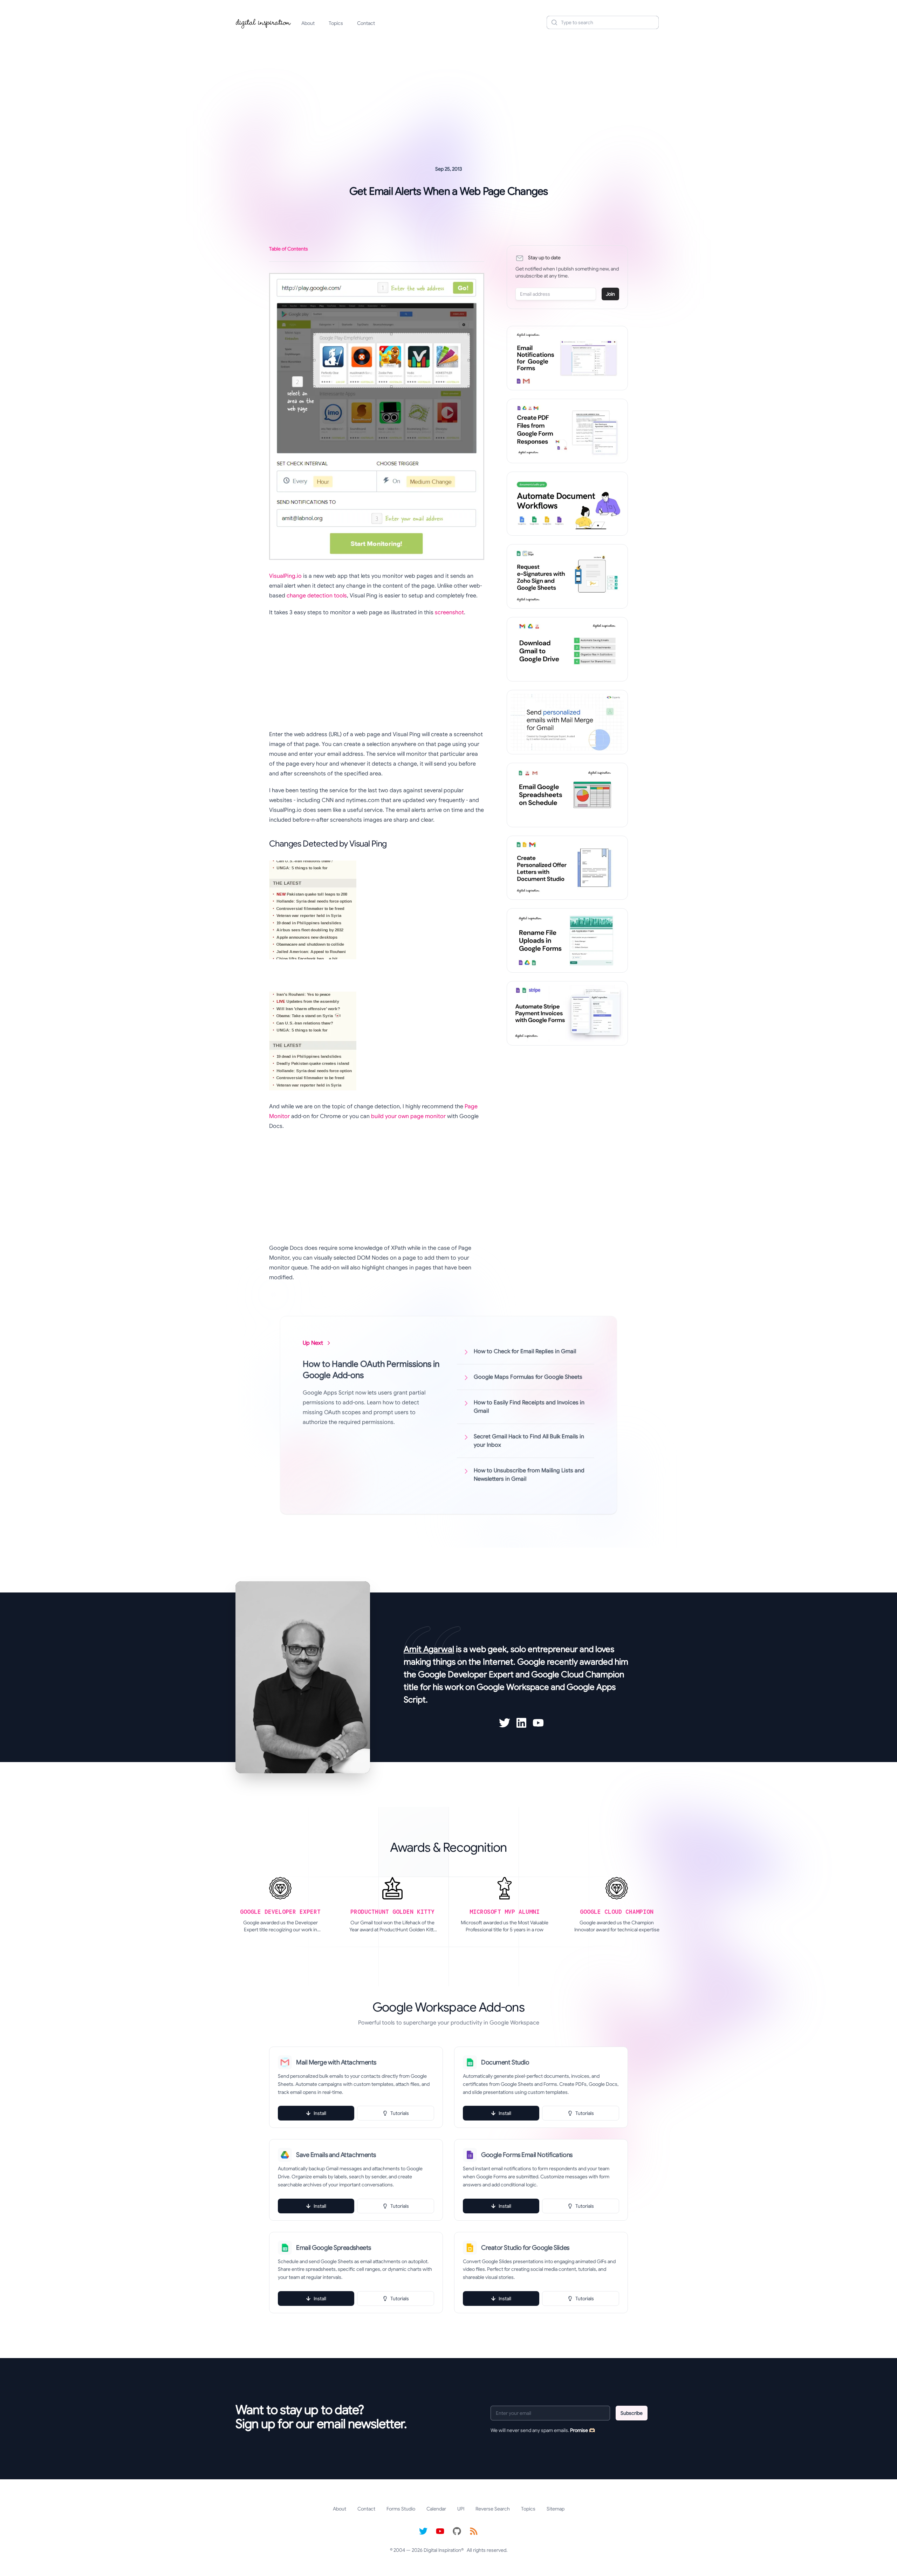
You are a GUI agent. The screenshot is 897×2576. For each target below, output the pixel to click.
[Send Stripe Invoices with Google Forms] (567, 1013)
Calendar (436, 2509)
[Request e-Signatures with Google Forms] (567, 576)
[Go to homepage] (263, 22)
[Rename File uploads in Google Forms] (567, 940)
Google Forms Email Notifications (527, 2155)
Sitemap (556, 2509)
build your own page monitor (408, 1116)
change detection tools (317, 596)
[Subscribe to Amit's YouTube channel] (538, 1723)
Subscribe (632, 2413)
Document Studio (505, 2062)
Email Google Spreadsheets (334, 2248)
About (308, 23)
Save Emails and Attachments (336, 2155)
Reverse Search (493, 2509)
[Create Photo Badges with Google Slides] (567, 868)
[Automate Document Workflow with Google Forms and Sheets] (567, 504)
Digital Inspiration (442, 2550)
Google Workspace (513, 1687)
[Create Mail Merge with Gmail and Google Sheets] (567, 722)
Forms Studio (401, 2509)
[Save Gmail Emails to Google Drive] (567, 649)
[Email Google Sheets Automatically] (567, 795)
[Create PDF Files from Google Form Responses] (567, 431)
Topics (336, 23)
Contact (366, 23)
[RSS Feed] (474, 2531)
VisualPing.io (285, 576)
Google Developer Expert (466, 1674)
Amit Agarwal (429, 1649)
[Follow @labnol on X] (423, 2531)
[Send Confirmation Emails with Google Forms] (567, 358)
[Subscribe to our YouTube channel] (440, 2531)
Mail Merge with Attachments (336, 2062)
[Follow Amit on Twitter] (505, 1723)
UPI (461, 2509)
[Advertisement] (448, 89)
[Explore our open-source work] (457, 2531)
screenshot (449, 612)
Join (610, 294)
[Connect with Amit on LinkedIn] (521, 1723)
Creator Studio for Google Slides (525, 2248)
